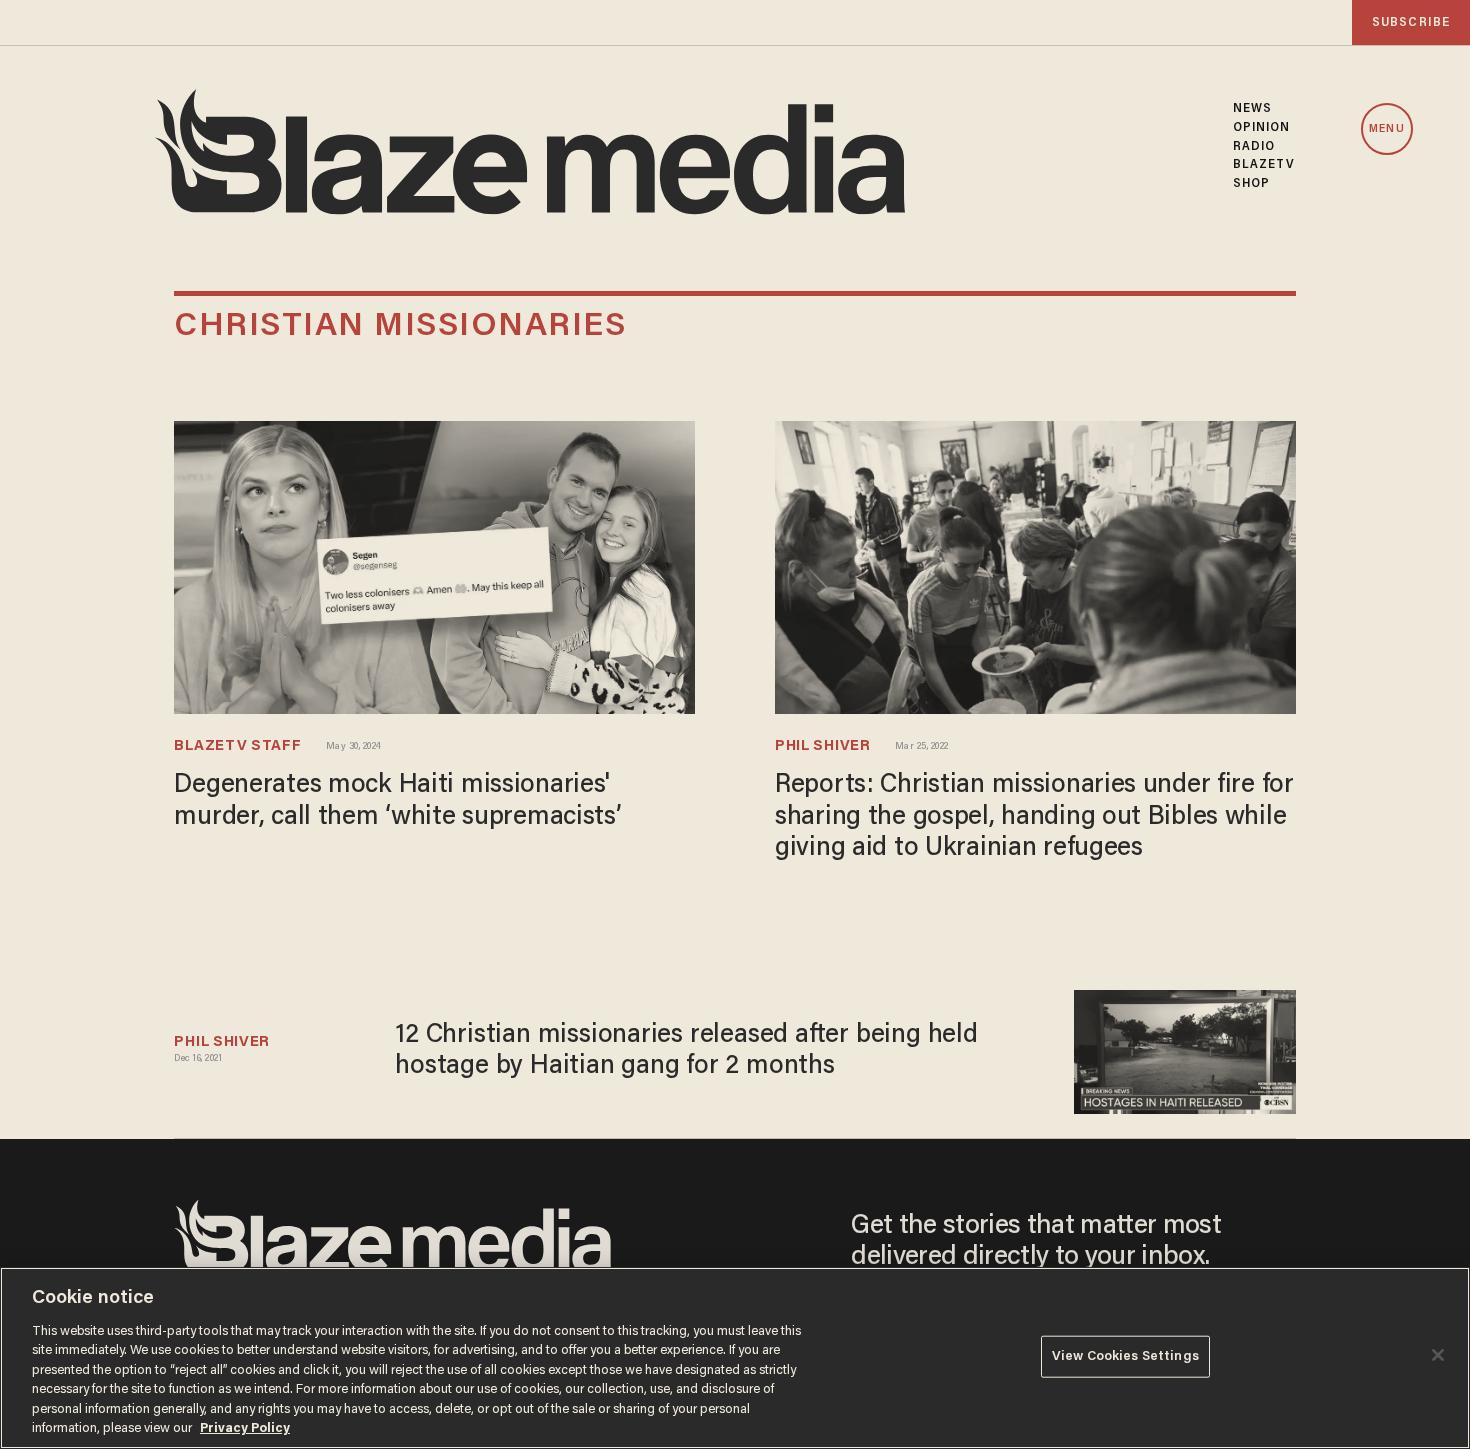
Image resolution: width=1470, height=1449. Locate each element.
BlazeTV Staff (237, 746)
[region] (735, 1358)
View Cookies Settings (1125, 1356)
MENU (1386, 129)
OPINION (1262, 128)
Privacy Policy (245, 1428)
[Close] (1438, 1355)
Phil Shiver (823, 746)
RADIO (1254, 147)
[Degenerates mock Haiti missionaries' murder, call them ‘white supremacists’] (434, 565)
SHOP (1251, 184)
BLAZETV (1264, 165)
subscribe (1411, 22)
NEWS (1252, 109)
